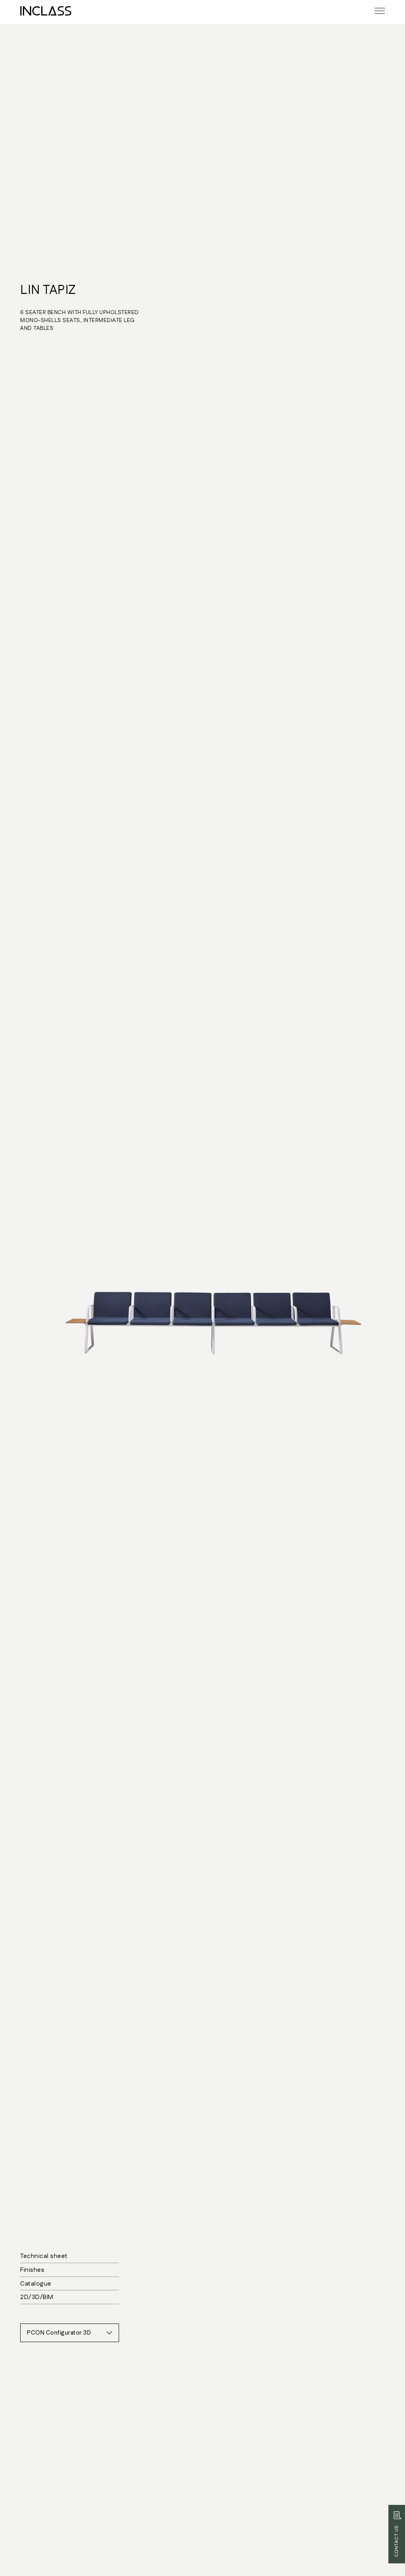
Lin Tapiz (48, 290)
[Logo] (46, 11)
